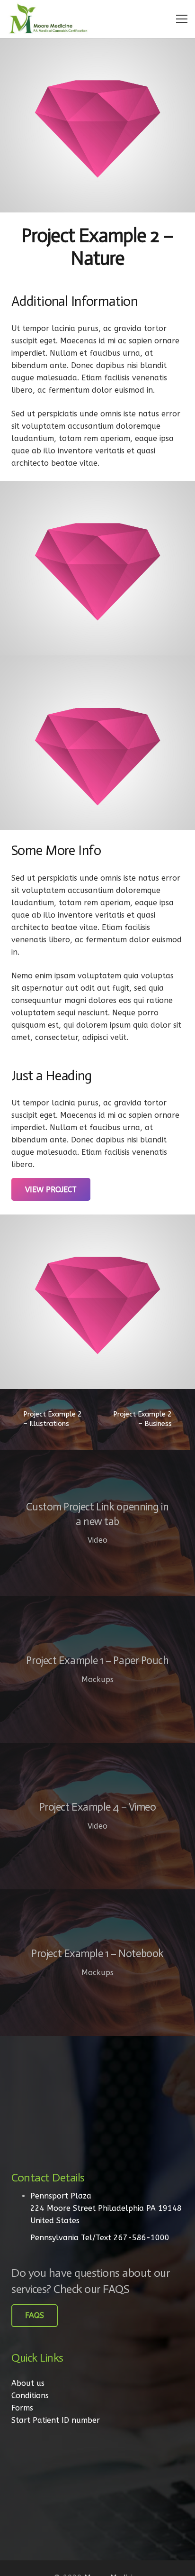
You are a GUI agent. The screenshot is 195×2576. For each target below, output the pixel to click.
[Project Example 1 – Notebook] (97, 1963)
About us (28, 2383)
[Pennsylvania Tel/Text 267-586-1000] (21, 2238)
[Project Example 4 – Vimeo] (97, 1816)
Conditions (30, 2396)
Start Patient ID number (56, 2420)
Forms (22, 2408)
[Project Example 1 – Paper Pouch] (97, 1670)
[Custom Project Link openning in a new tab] (97, 1523)
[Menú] (182, 19)
